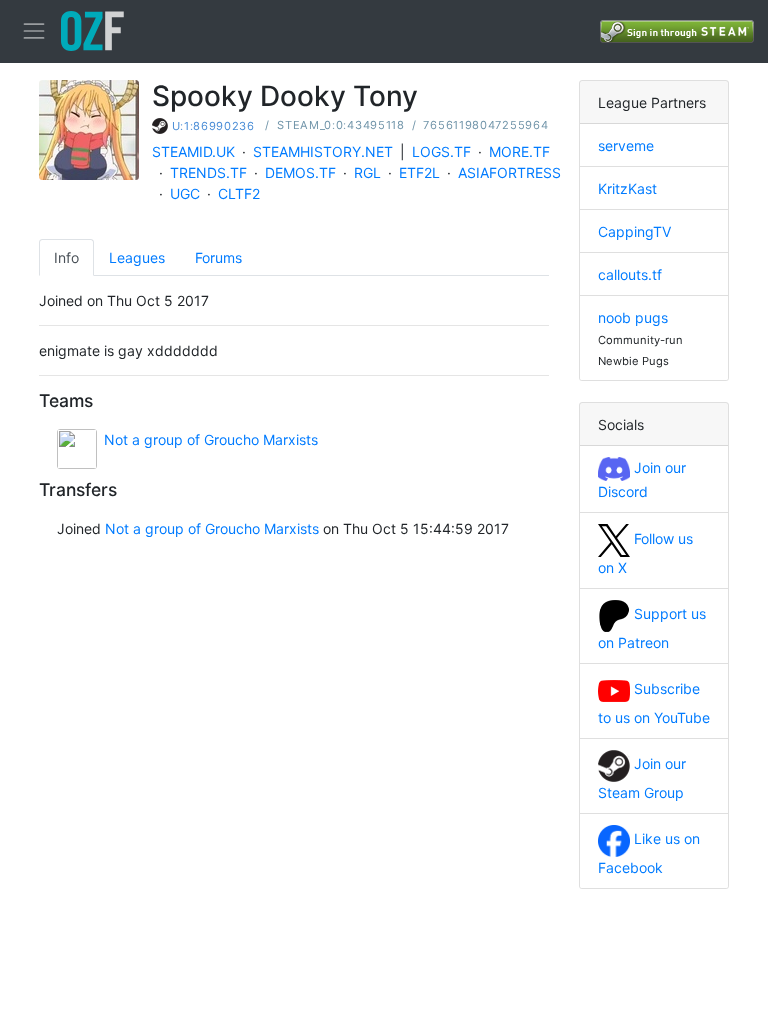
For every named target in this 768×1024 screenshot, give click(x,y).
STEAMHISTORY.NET (323, 151)
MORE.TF (519, 151)
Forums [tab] (218, 257)
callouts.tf (630, 274)
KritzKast (627, 188)
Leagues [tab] (137, 257)
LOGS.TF (441, 151)
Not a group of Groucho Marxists (211, 439)
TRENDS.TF (208, 172)
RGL (367, 172)
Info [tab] (66, 257)
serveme (626, 145)
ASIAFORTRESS (509, 172)
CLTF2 (239, 193)
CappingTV (634, 231)
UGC (185, 193)
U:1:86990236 (213, 126)
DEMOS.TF (300, 172)
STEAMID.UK (193, 151)
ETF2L (419, 172)
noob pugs (633, 317)
